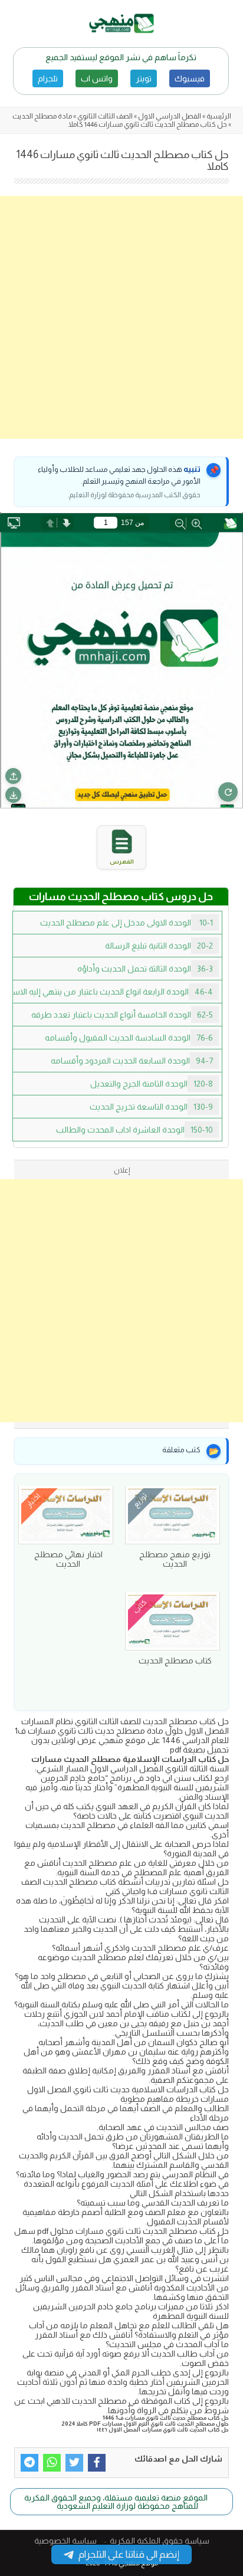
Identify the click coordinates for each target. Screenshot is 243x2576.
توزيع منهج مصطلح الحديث (175, 1559)
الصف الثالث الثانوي (105, 116)
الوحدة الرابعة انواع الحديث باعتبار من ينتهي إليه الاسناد (113, 992)
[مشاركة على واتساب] (52, 2463)
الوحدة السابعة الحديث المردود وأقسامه (132, 1061)
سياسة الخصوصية (65, 2541)
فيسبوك (190, 78)
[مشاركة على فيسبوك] (97, 2463)
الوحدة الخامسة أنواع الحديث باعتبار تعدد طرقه (122, 1015)
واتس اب (97, 78)
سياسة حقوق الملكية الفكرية (160, 2541)
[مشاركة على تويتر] (74, 2463)
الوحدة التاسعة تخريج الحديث (151, 1107)
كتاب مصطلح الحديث (175, 1661)
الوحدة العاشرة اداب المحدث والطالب (134, 1130)
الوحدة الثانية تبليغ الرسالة (159, 946)
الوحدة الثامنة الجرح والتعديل (152, 1084)
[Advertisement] (121, 317)
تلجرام (48, 78)
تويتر (144, 78)
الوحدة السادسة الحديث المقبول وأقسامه (129, 1038)
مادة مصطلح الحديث (42, 116)
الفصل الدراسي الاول (170, 116)
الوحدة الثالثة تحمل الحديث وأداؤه (145, 969)
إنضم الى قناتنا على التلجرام (129, 2554)
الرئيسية (219, 116)
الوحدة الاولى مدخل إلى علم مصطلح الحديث (127, 923)
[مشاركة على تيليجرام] (29, 2463)
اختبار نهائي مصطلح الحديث (68, 1559)
